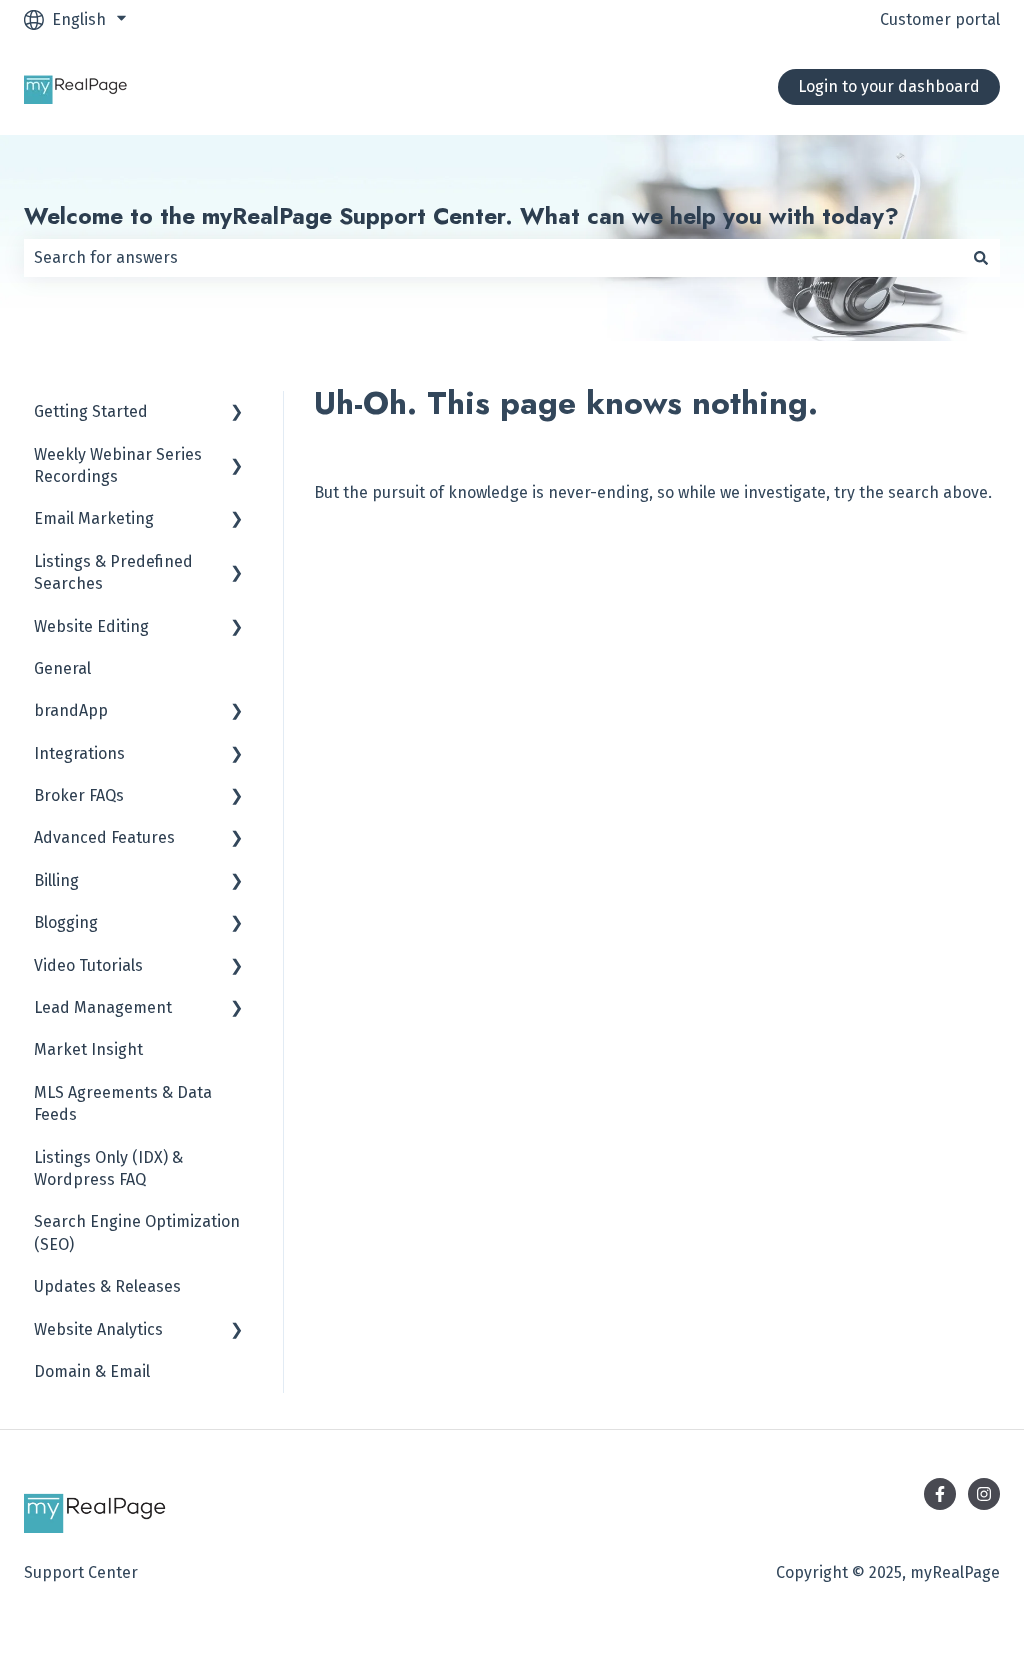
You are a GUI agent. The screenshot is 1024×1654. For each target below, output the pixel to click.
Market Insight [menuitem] (88, 1049)
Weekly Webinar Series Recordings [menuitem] (118, 465)
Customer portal (940, 19)
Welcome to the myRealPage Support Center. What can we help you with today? (461, 216)
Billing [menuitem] (56, 880)
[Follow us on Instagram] (984, 1494)
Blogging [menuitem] (66, 922)
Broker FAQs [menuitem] (79, 795)
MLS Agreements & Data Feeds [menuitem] (123, 1103)
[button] (237, 413)
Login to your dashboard (889, 86)
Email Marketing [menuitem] (94, 518)
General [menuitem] (62, 668)
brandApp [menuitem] (71, 710)
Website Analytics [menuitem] (98, 1329)
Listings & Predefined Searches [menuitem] (113, 572)
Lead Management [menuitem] (103, 1007)
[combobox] (493, 258)
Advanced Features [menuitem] (104, 837)
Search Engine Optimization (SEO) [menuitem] (137, 1232)
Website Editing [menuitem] (91, 626)
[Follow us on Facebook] (940, 1494)
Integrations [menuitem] (79, 753)
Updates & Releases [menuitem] (107, 1286)
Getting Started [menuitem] (91, 411)
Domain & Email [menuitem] (92, 1371)
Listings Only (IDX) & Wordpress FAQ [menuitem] (108, 1168)
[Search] (981, 258)
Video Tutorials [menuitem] (88, 965)
